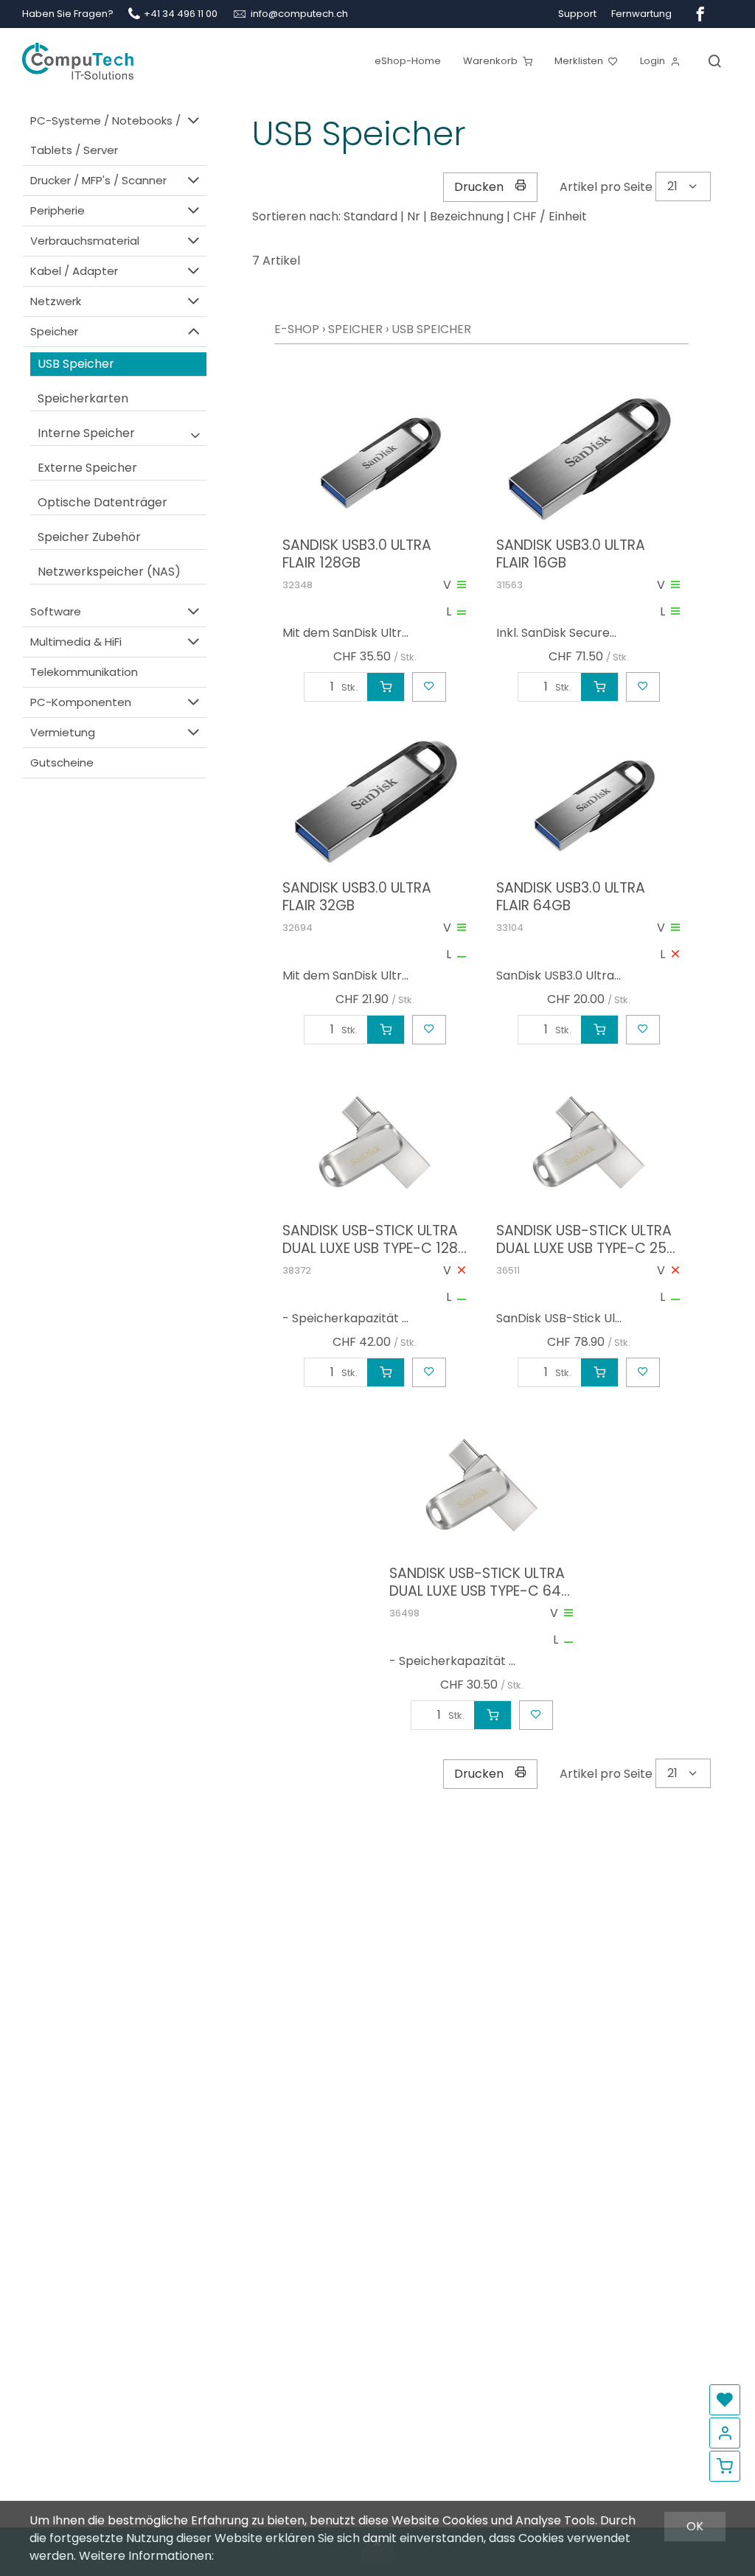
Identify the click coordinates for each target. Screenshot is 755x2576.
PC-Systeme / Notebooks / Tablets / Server (105, 135)
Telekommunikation (84, 672)
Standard (370, 216)
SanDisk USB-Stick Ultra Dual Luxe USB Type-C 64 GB (477, 1582)
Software (56, 611)
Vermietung (63, 732)
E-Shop (297, 329)
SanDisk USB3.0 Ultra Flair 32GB (357, 897)
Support (577, 14)
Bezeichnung (467, 216)
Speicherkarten (83, 398)
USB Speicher (76, 364)
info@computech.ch (299, 14)
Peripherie (58, 210)
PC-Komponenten (81, 702)
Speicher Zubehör (89, 537)
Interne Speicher (86, 433)
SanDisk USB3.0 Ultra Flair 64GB (571, 897)
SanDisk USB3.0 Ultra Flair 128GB (357, 554)
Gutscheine (62, 762)
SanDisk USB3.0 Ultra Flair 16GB (571, 554)
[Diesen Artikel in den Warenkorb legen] (386, 687)
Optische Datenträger (102, 502)
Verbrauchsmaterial (85, 241)
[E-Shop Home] (78, 55)
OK (695, 2526)
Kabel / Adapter (74, 271)
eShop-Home (408, 61)
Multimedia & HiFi (76, 642)
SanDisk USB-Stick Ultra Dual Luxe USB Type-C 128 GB (370, 1240)
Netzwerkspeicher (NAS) (109, 572)
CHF (525, 216)
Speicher (54, 331)
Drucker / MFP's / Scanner (98, 180)
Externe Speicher (87, 468)
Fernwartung (641, 14)
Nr (414, 216)
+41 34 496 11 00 (181, 14)
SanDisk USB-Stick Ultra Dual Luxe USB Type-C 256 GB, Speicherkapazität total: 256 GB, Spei (586, 1240)
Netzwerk (56, 301)
